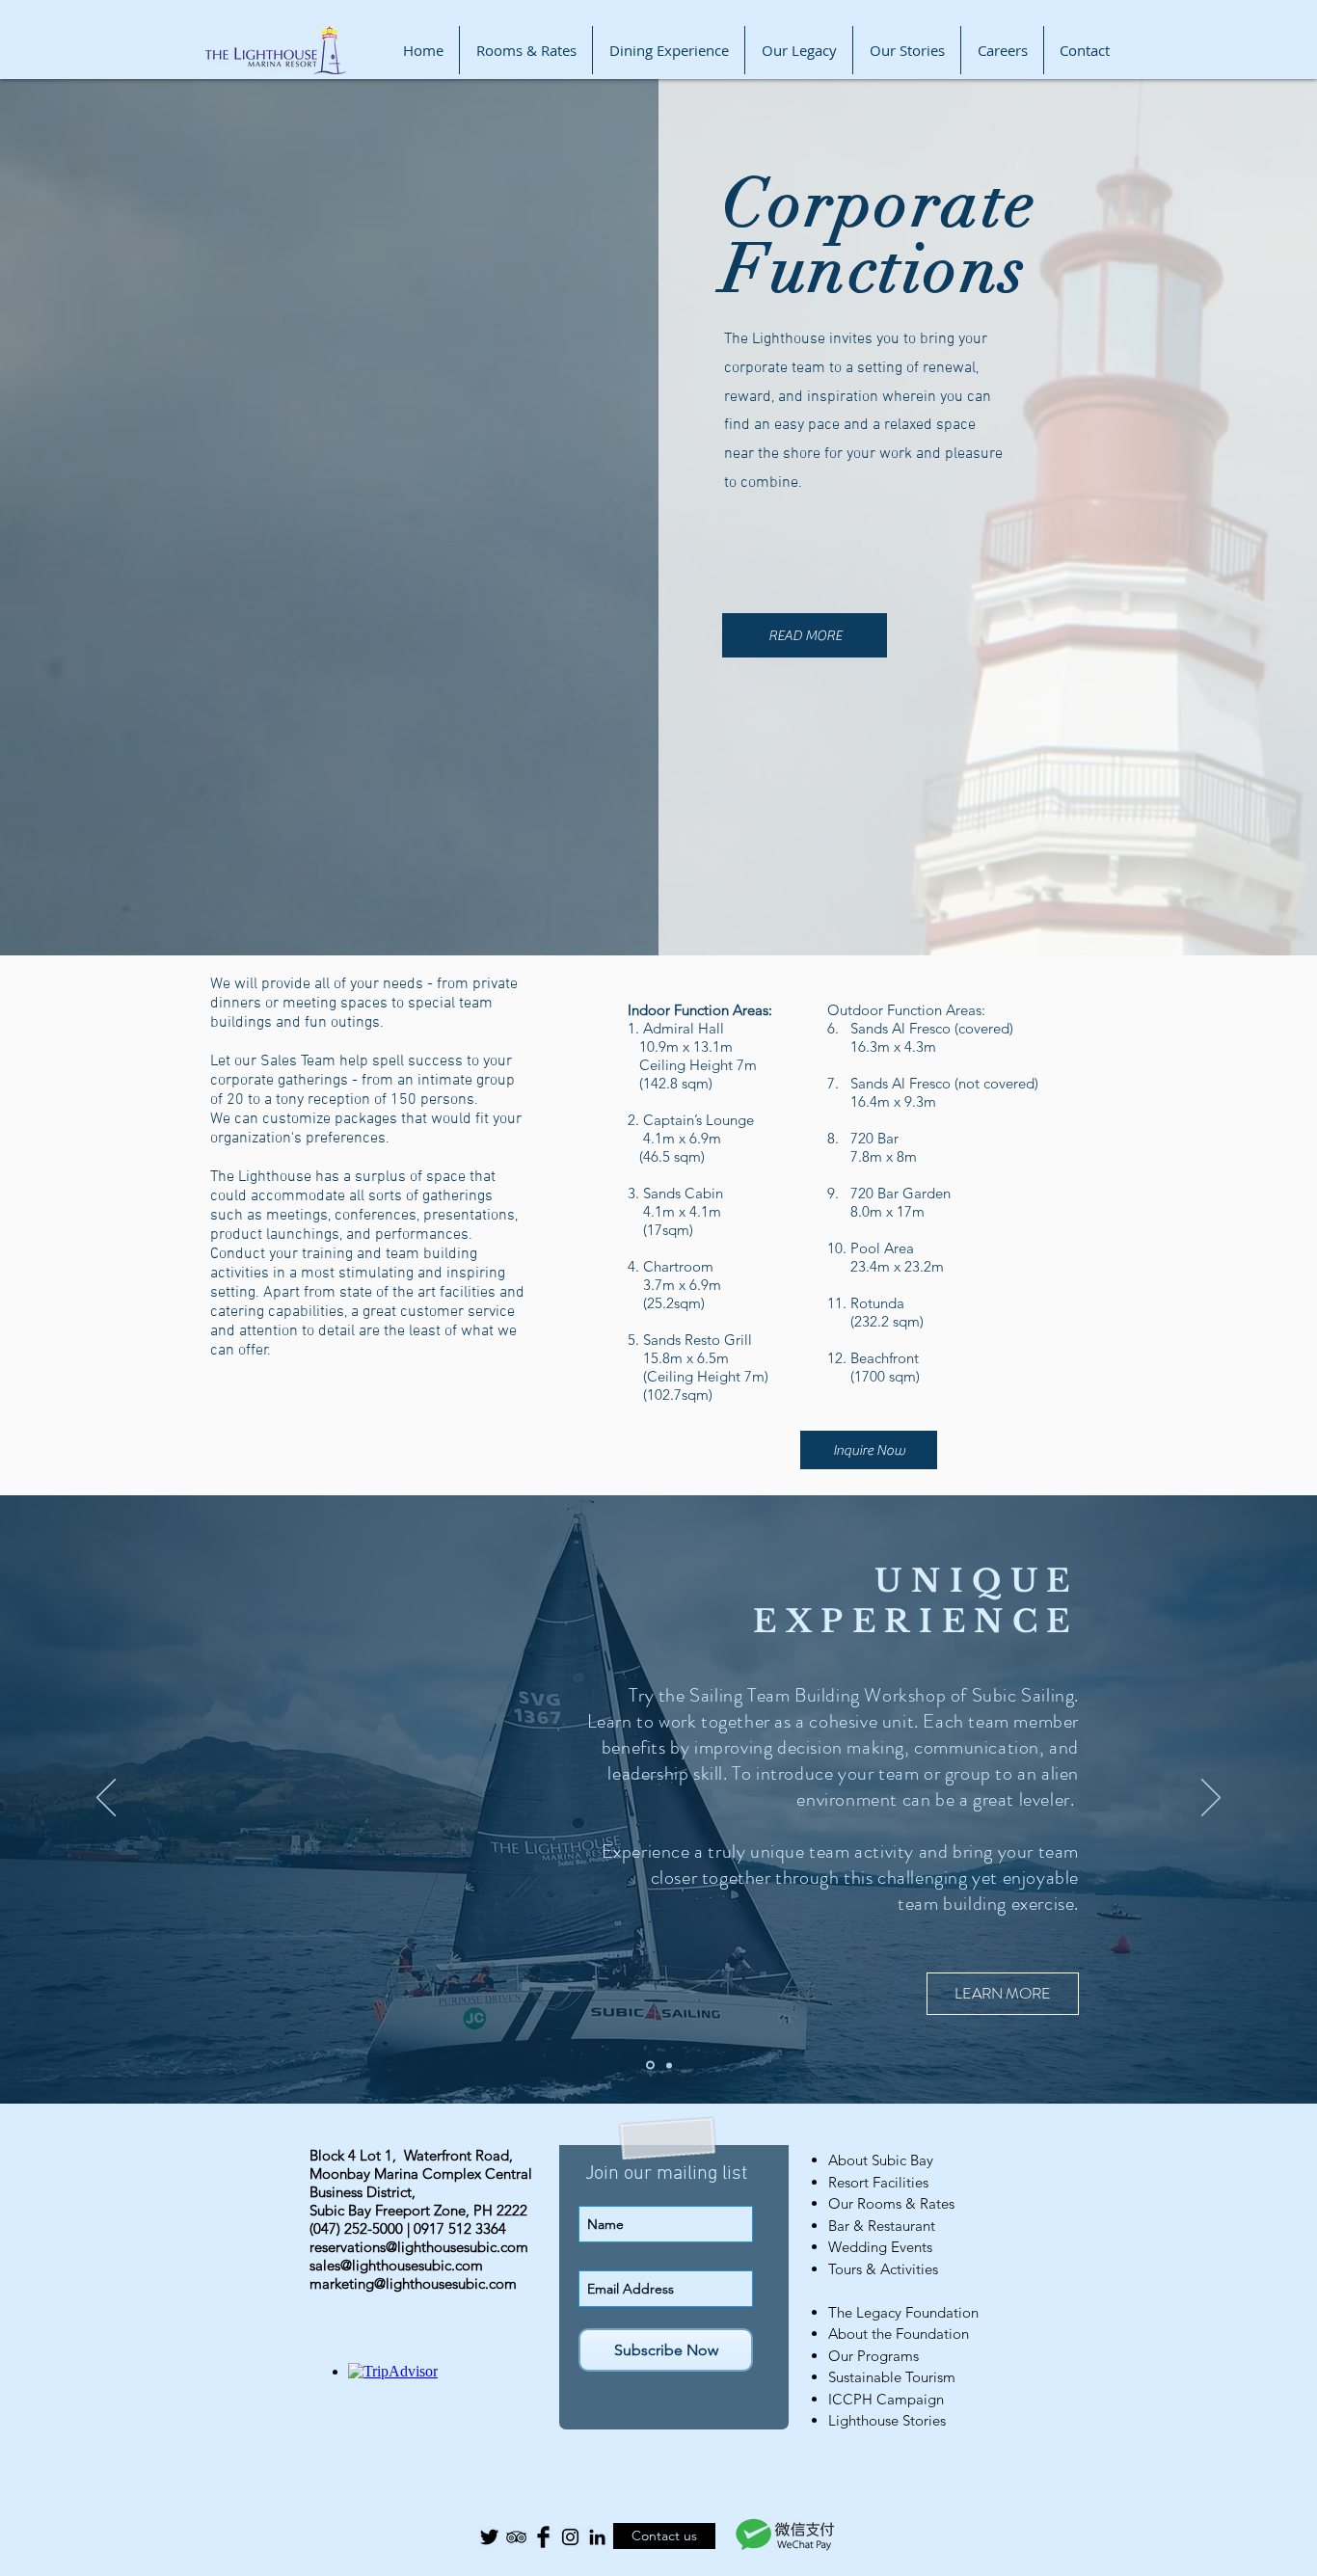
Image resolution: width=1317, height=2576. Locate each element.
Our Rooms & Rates (891, 2203)
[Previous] (106, 1799)
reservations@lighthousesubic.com (419, 2247)
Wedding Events (880, 2247)
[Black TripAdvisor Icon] (516, 2537)
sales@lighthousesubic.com (396, 2265)
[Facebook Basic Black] (543, 2537)
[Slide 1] (649, 2065)
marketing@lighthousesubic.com (413, 2283)
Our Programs (874, 2356)
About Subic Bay (881, 2160)
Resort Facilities (878, 2182)
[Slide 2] (668, 2066)
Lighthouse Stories (887, 2420)
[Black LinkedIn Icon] (597, 2537)
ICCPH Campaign (886, 2399)
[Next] (1211, 1799)
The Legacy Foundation (903, 2312)
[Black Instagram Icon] (570, 2537)
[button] (658, 1963)
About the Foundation (899, 2334)
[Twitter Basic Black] (489, 2537)
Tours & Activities (883, 2269)
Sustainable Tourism (892, 2377)
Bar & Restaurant (882, 2226)
